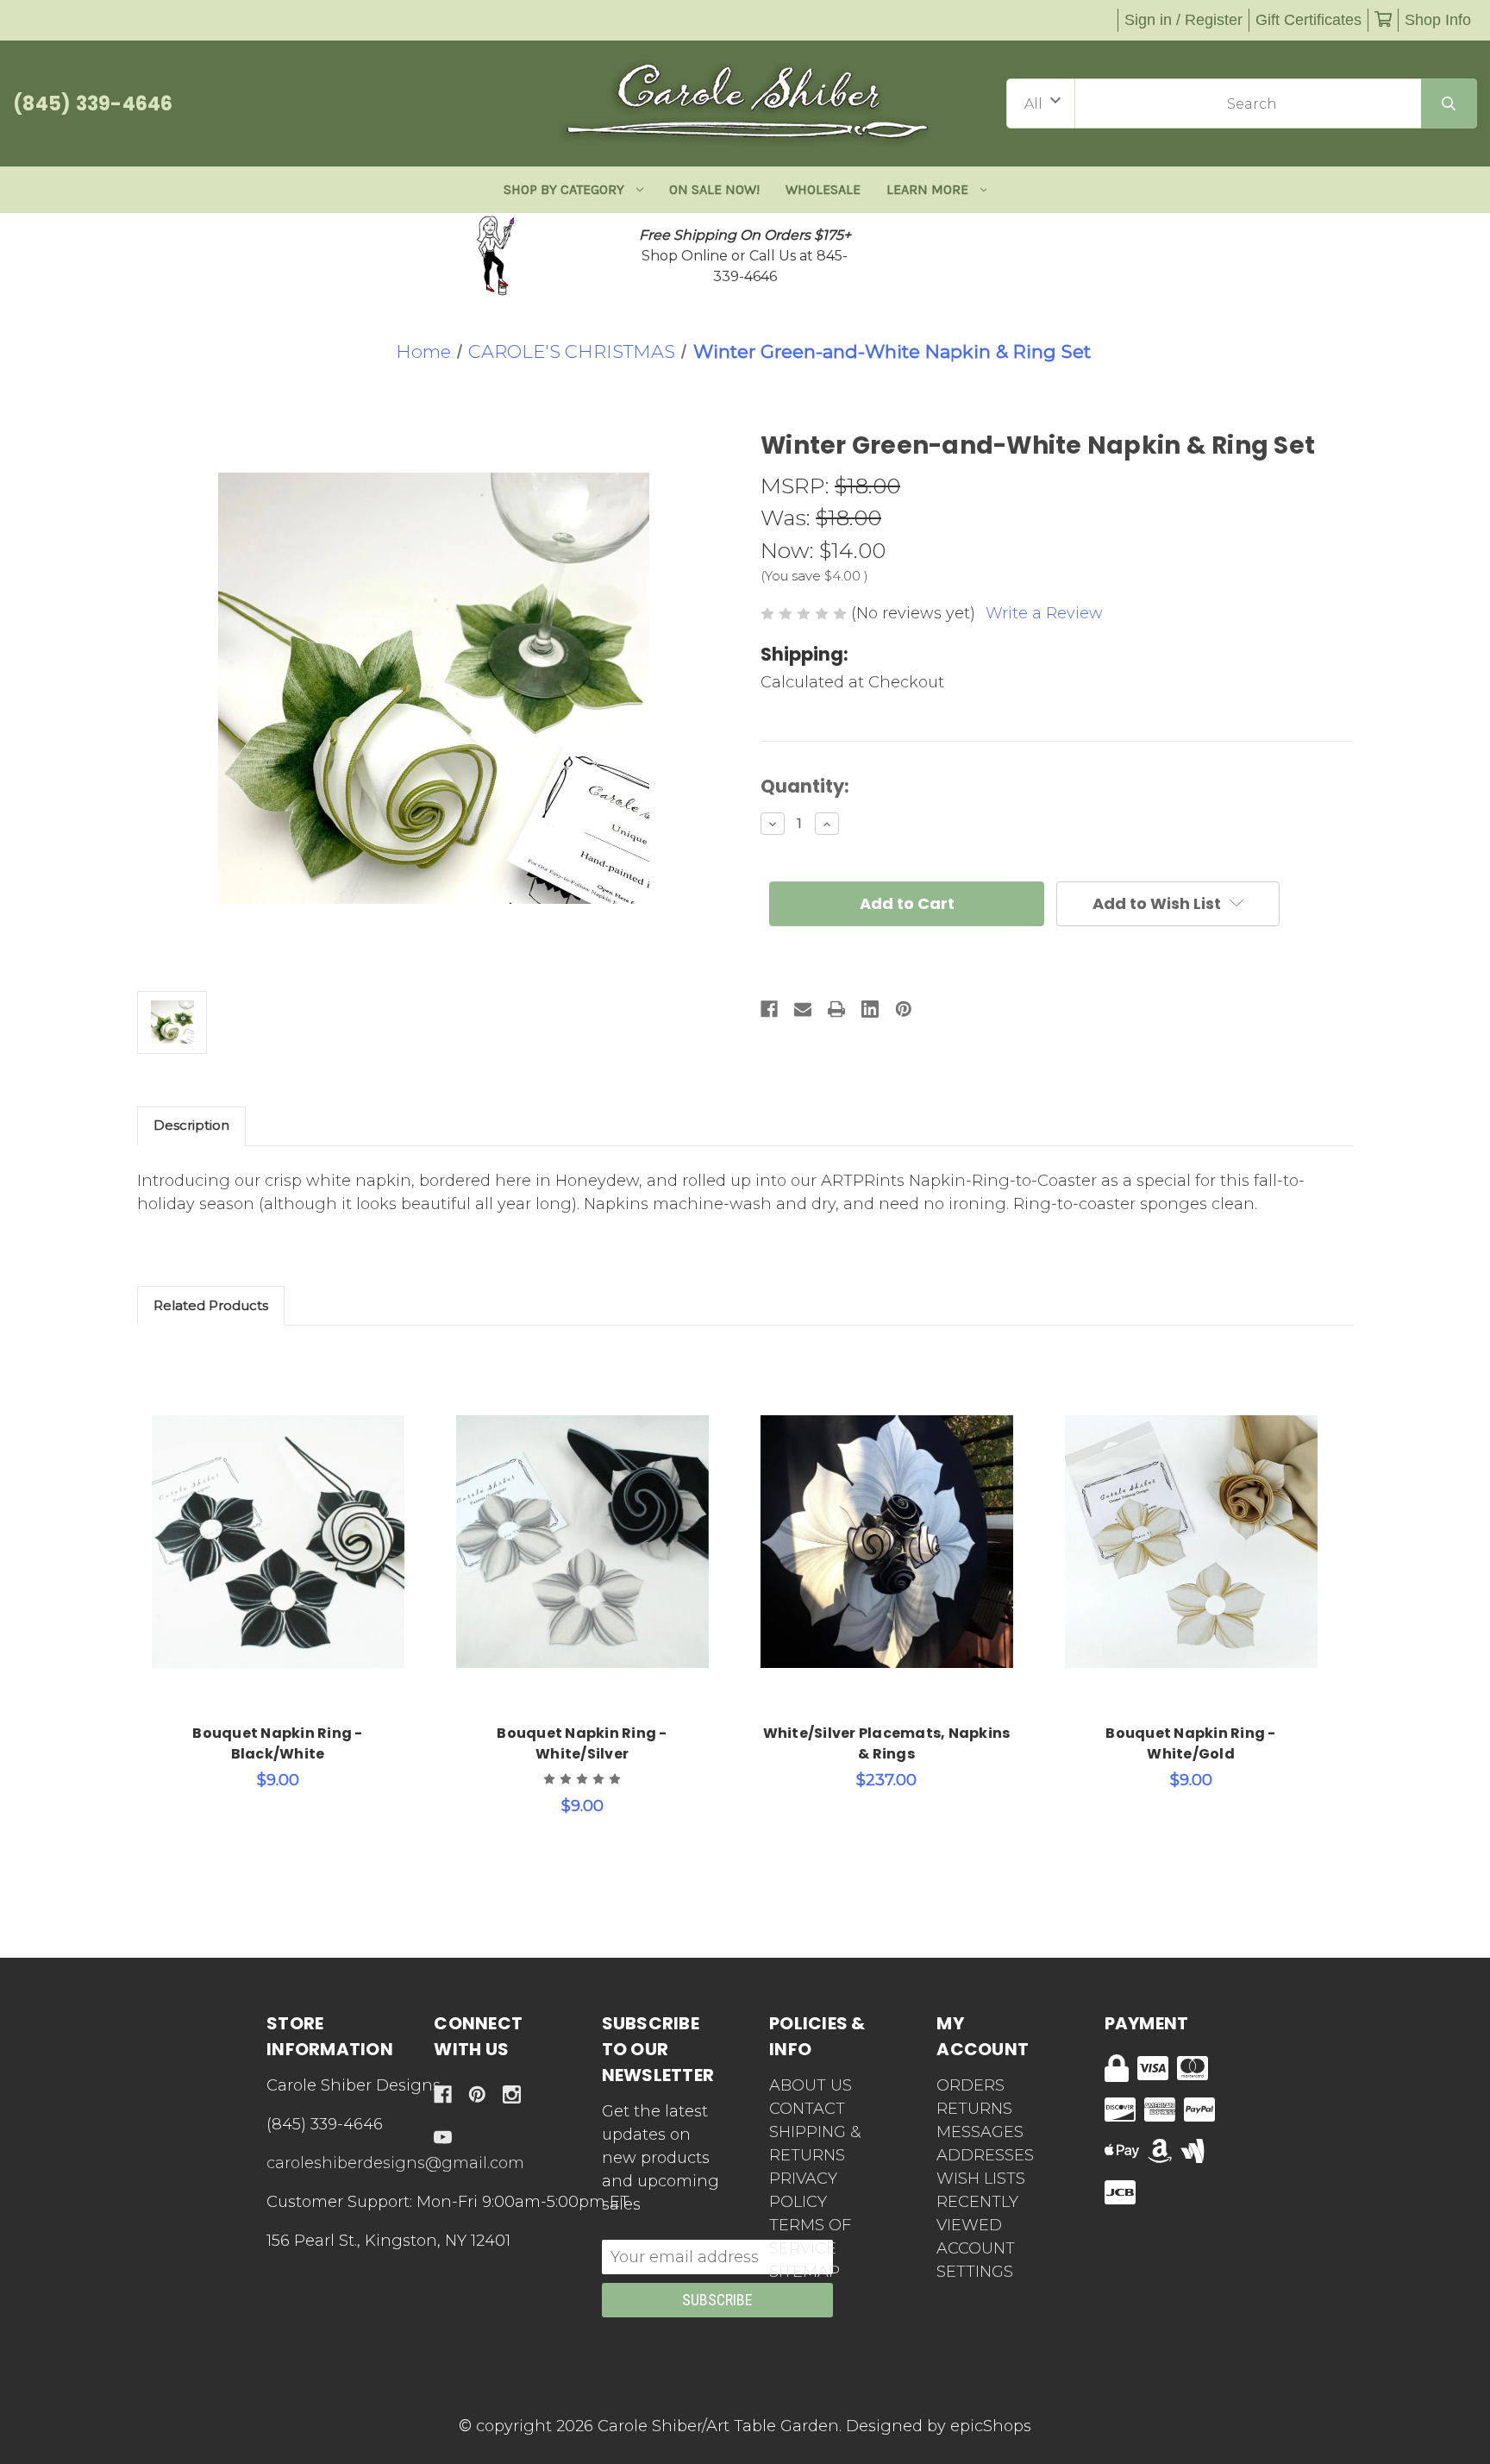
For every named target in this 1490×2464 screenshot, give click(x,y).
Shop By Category (564, 189)
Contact (807, 2109)
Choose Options (896, 1568)
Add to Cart (288, 1568)
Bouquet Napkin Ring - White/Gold (1190, 1743)
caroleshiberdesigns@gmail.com (395, 2163)
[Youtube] (443, 2138)
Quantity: (805, 786)
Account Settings (976, 2260)
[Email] (803, 1009)
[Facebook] (769, 1009)
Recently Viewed (977, 2213)
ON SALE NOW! (714, 189)
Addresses (985, 2155)
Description (191, 1125)
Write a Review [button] (1044, 613)
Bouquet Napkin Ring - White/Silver (582, 1743)
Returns (974, 2109)
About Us (811, 2085)
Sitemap (804, 2272)
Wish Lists (981, 2179)
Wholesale (823, 189)
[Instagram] (512, 2094)
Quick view (278, 1523)
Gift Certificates (1308, 20)
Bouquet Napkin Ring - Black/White (277, 1743)
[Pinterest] (904, 1009)
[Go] (1449, 103)
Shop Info (1438, 20)
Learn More (927, 189)
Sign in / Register (1183, 20)
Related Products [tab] (211, 1305)
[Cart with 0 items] (1383, 20)
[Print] (836, 1009)
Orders (970, 2085)
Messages (980, 2132)
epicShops (991, 2426)
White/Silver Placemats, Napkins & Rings (887, 1743)
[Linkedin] (870, 1009)
